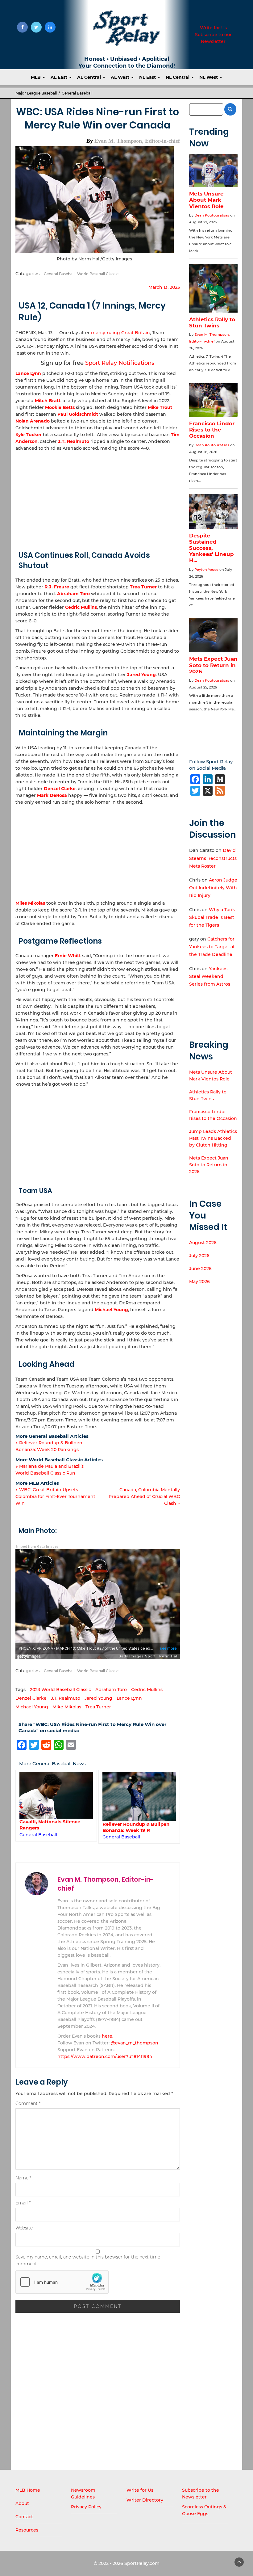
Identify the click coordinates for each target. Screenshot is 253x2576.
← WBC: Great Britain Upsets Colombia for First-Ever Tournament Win (55, 1496)
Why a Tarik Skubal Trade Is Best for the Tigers (212, 917)
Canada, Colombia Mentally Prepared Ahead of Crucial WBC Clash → (144, 1496)
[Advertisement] (98, 498)
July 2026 (199, 1256)
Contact (24, 2517)
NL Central (178, 77)
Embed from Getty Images (37, 1547)
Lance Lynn (28, 373)
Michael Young (111, 1310)
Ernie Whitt (68, 956)
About (22, 2503)
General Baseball (77, 93)
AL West (121, 77)
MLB (36, 77)
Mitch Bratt (48, 401)
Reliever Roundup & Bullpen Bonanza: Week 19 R (53, 1827)
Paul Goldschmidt (78, 414)
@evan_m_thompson (135, 2043)
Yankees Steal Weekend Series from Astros (210, 976)
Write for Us (213, 28)
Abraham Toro (73, 594)
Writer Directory (145, 2500)
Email (23, 2203)
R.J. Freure (57, 587)
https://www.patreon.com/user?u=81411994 (105, 2056)
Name (23, 2178)
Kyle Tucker (29, 435)
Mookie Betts (60, 407)
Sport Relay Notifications (120, 363)
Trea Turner (143, 587)
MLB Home (28, 2490)
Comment (28, 2103)
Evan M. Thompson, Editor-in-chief (137, 141)
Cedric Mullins (81, 607)
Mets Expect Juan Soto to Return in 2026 (209, 1165)
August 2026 (203, 1243)
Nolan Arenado (33, 421)
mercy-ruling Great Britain (120, 333)
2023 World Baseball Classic (60, 1690)
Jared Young (141, 675)
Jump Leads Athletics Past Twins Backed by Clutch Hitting (213, 1138)
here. (108, 2036)
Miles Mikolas (30, 903)
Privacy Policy (86, 2507)
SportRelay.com (142, 2563)
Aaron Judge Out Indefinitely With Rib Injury (213, 888)
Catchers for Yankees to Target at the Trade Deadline (212, 947)
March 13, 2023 (164, 287)
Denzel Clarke (60, 789)
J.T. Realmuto (74, 441)
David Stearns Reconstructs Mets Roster (213, 858)
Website (24, 2228)
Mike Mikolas (67, 1707)
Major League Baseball (36, 93)
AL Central (90, 77)
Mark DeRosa (52, 795)
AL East (60, 77)
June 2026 (200, 1269)
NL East (148, 77)
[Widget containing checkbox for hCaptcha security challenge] (62, 2282)
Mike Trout (160, 407)
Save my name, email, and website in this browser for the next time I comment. (89, 2260)
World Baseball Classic (98, 274)
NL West (209, 77)
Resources (27, 2530)
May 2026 (199, 1282)
